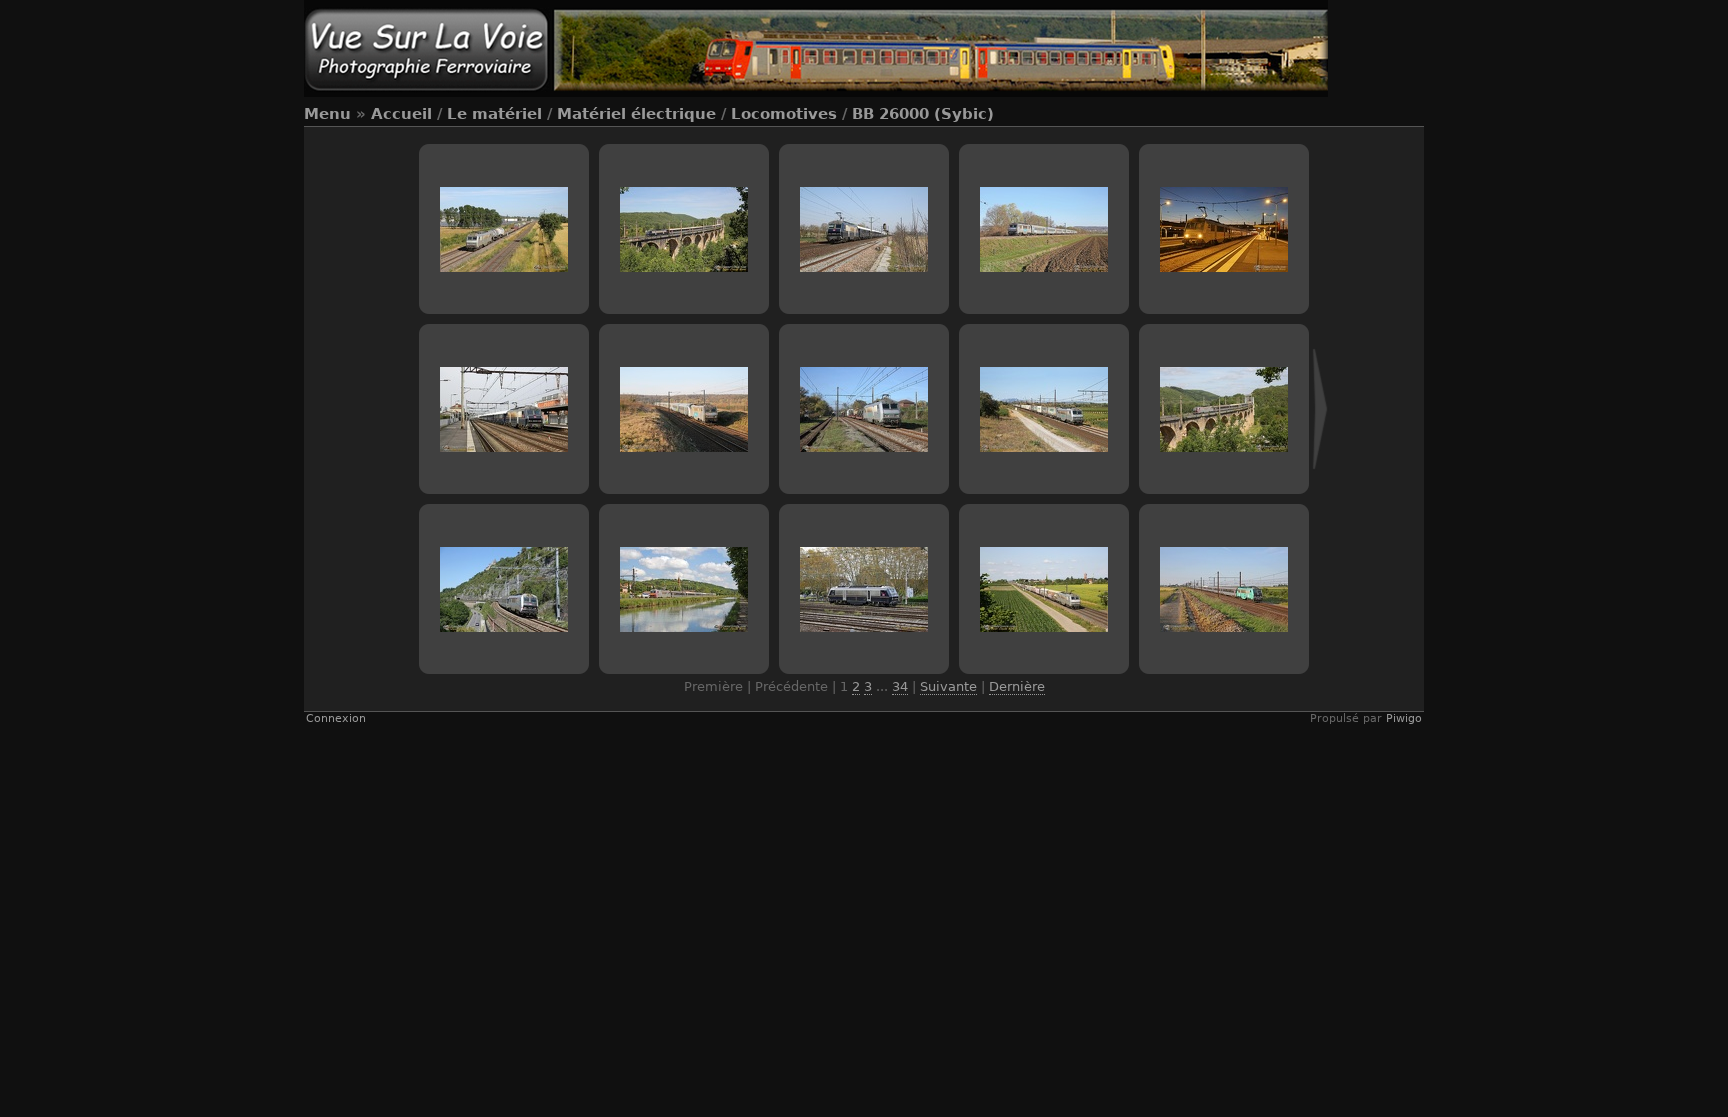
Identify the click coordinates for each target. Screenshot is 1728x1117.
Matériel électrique (636, 114)
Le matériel (494, 114)
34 (900, 686)
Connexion (336, 718)
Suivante (948, 686)
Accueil (401, 114)
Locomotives (784, 114)
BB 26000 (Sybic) (923, 114)
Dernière (1017, 686)
